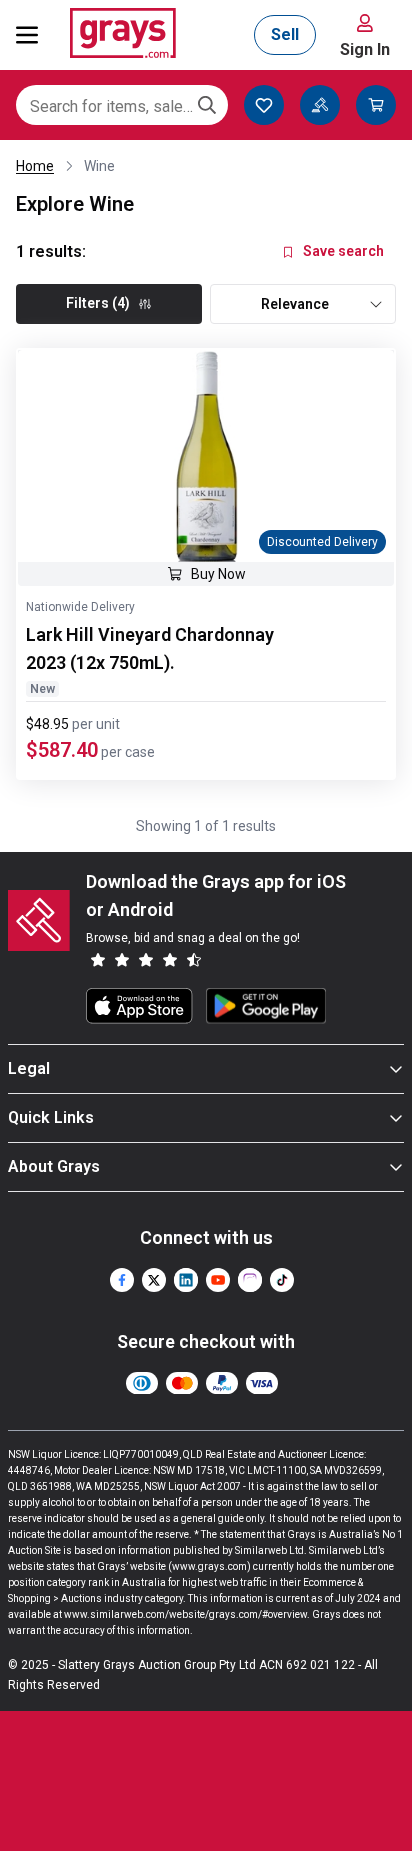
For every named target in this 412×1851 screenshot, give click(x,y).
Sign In (365, 49)
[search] (207, 105)
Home (35, 166)
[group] (206, 456)
